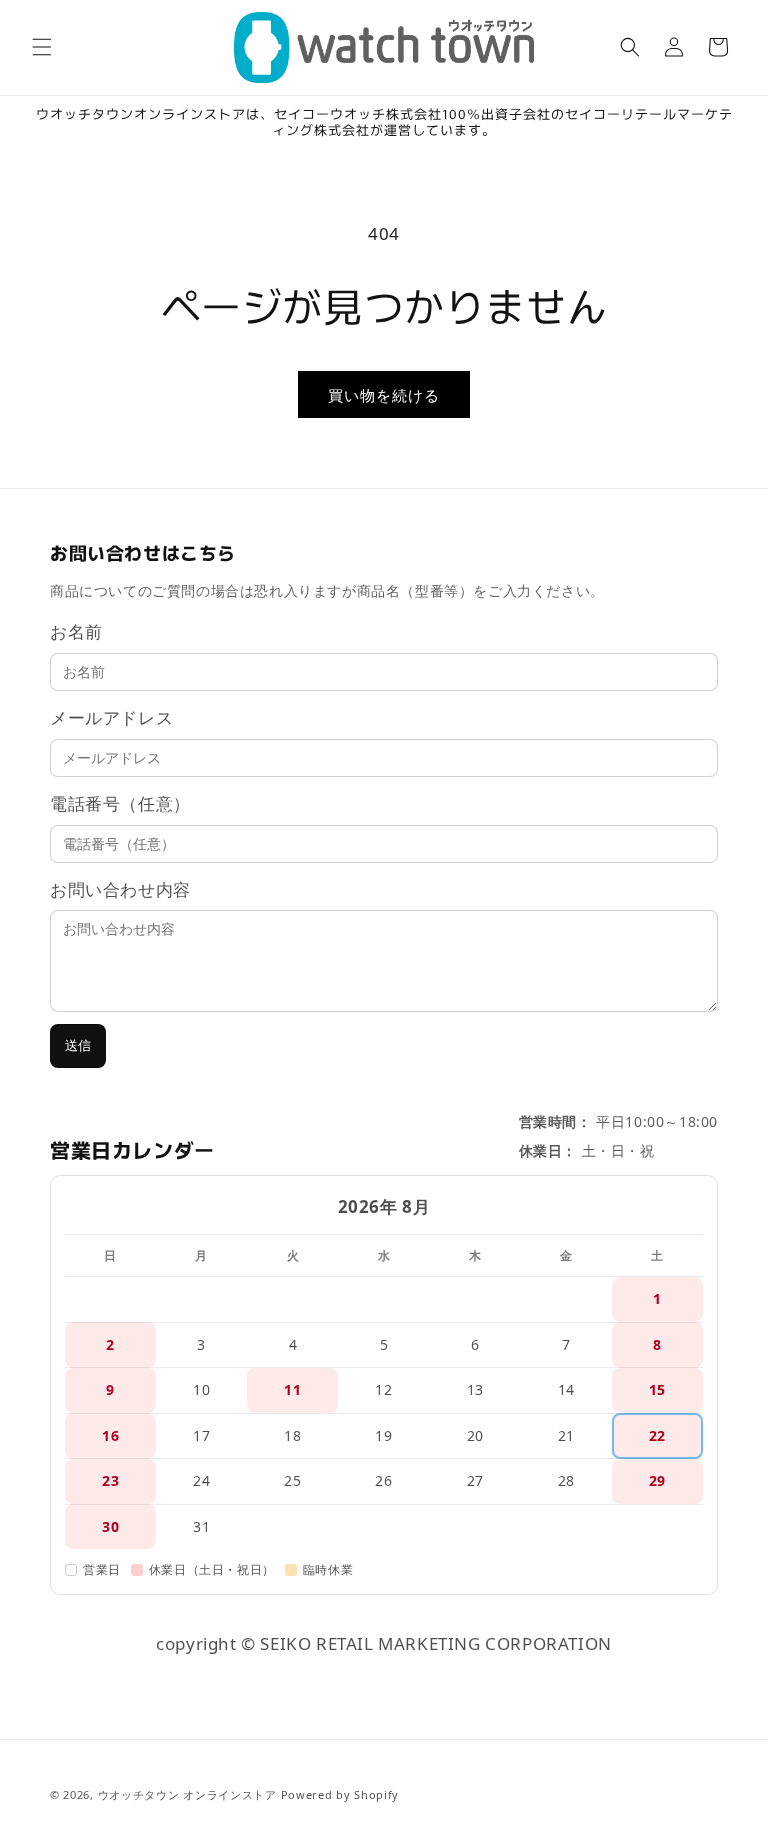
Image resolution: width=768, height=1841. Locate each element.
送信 (78, 1045)
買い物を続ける (384, 395)
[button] (42, 47)
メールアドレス (111, 717)
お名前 (76, 631)
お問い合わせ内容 (120, 889)
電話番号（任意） (120, 803)
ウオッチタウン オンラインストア (187, 1794)
